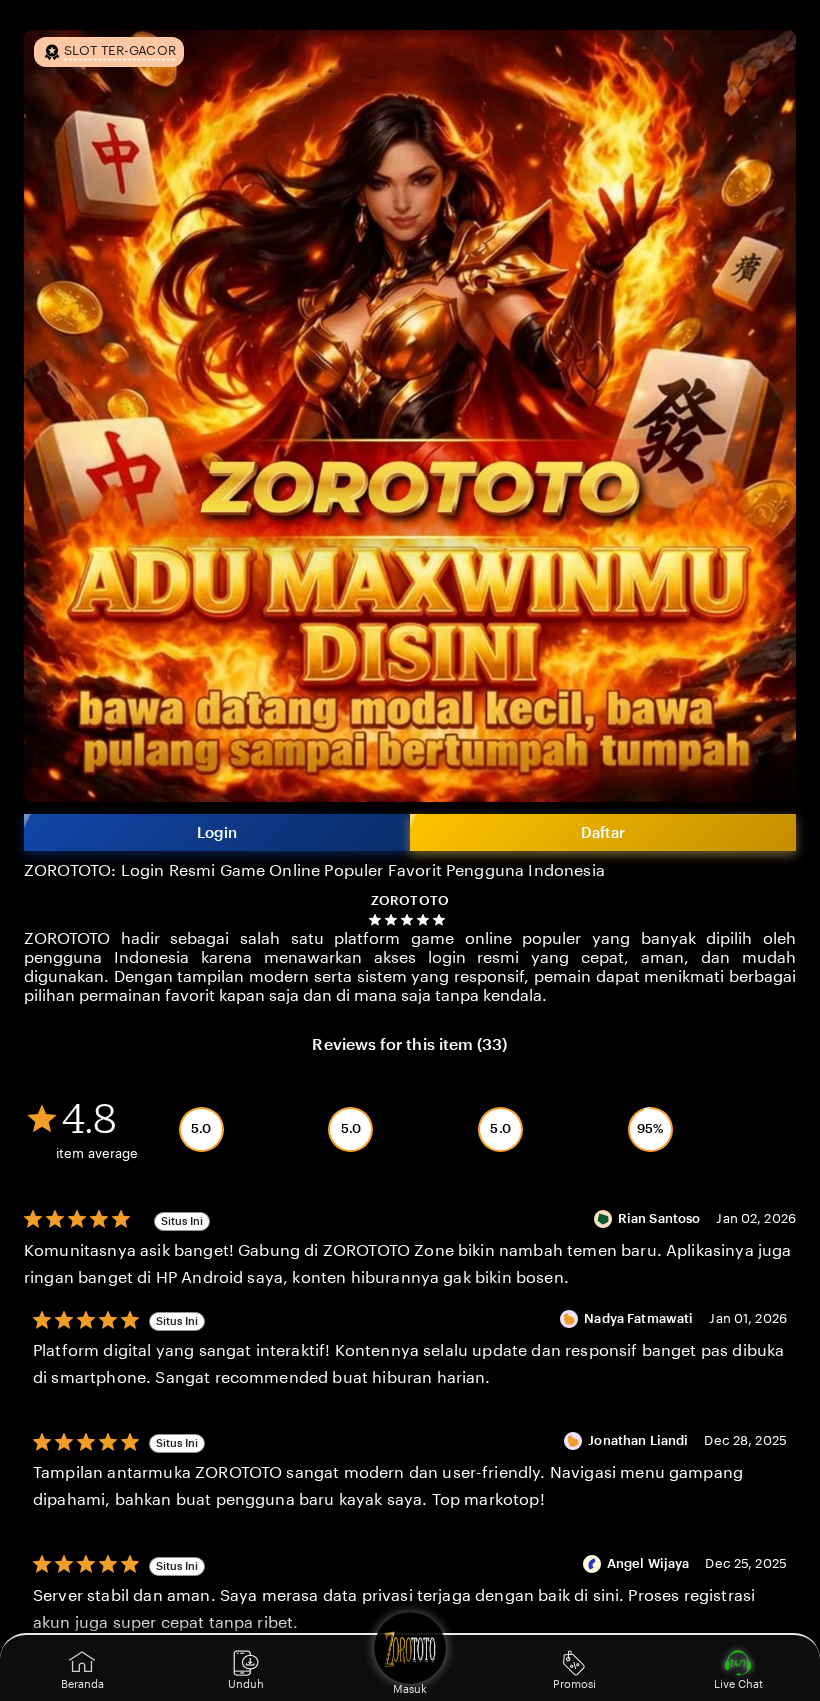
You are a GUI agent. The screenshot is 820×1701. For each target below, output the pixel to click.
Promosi (574, 1684)
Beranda (82, 1684)
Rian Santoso (661, 1218)
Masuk (410, 1689)
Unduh (246, 1684)
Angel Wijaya (650, 1563)
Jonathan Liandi (639, 1440)
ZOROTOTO (410, 900)
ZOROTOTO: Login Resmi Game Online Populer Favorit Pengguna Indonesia (314, 870)
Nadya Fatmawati (640, 1318)
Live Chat (738, 1684)
